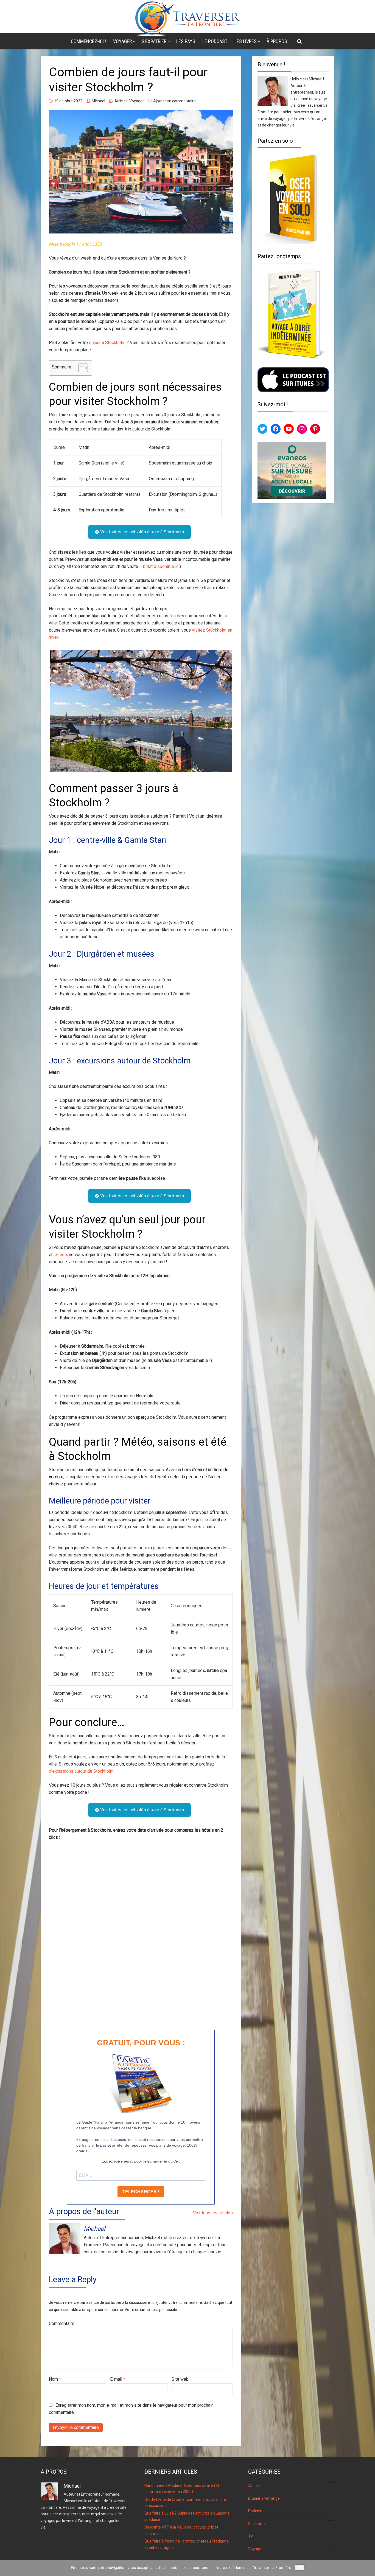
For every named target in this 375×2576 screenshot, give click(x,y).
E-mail (118, 2379)
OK (300, 2567)
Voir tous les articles (213, 2213)
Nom (55, 2379)
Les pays (186, 41)
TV (290, 2536)
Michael (98, 101)
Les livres (246, 41)
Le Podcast (215, 41)
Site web (180, 2379)
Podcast (291, 2510)
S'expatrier (290, 2523)
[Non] (368, 2568)
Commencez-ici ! (88, 41)
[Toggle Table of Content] (80, 368)
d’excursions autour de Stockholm (81, 1771)
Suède (61, 1255)
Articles (121, 101)
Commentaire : (63, 2323)
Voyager (122, 41)
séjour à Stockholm (107, 343)
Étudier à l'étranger (290, 2498)
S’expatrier (154, 41)
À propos (277, 41)
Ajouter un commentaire (174, 101)
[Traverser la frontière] (187, 18)
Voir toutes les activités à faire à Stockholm (142, 532)
